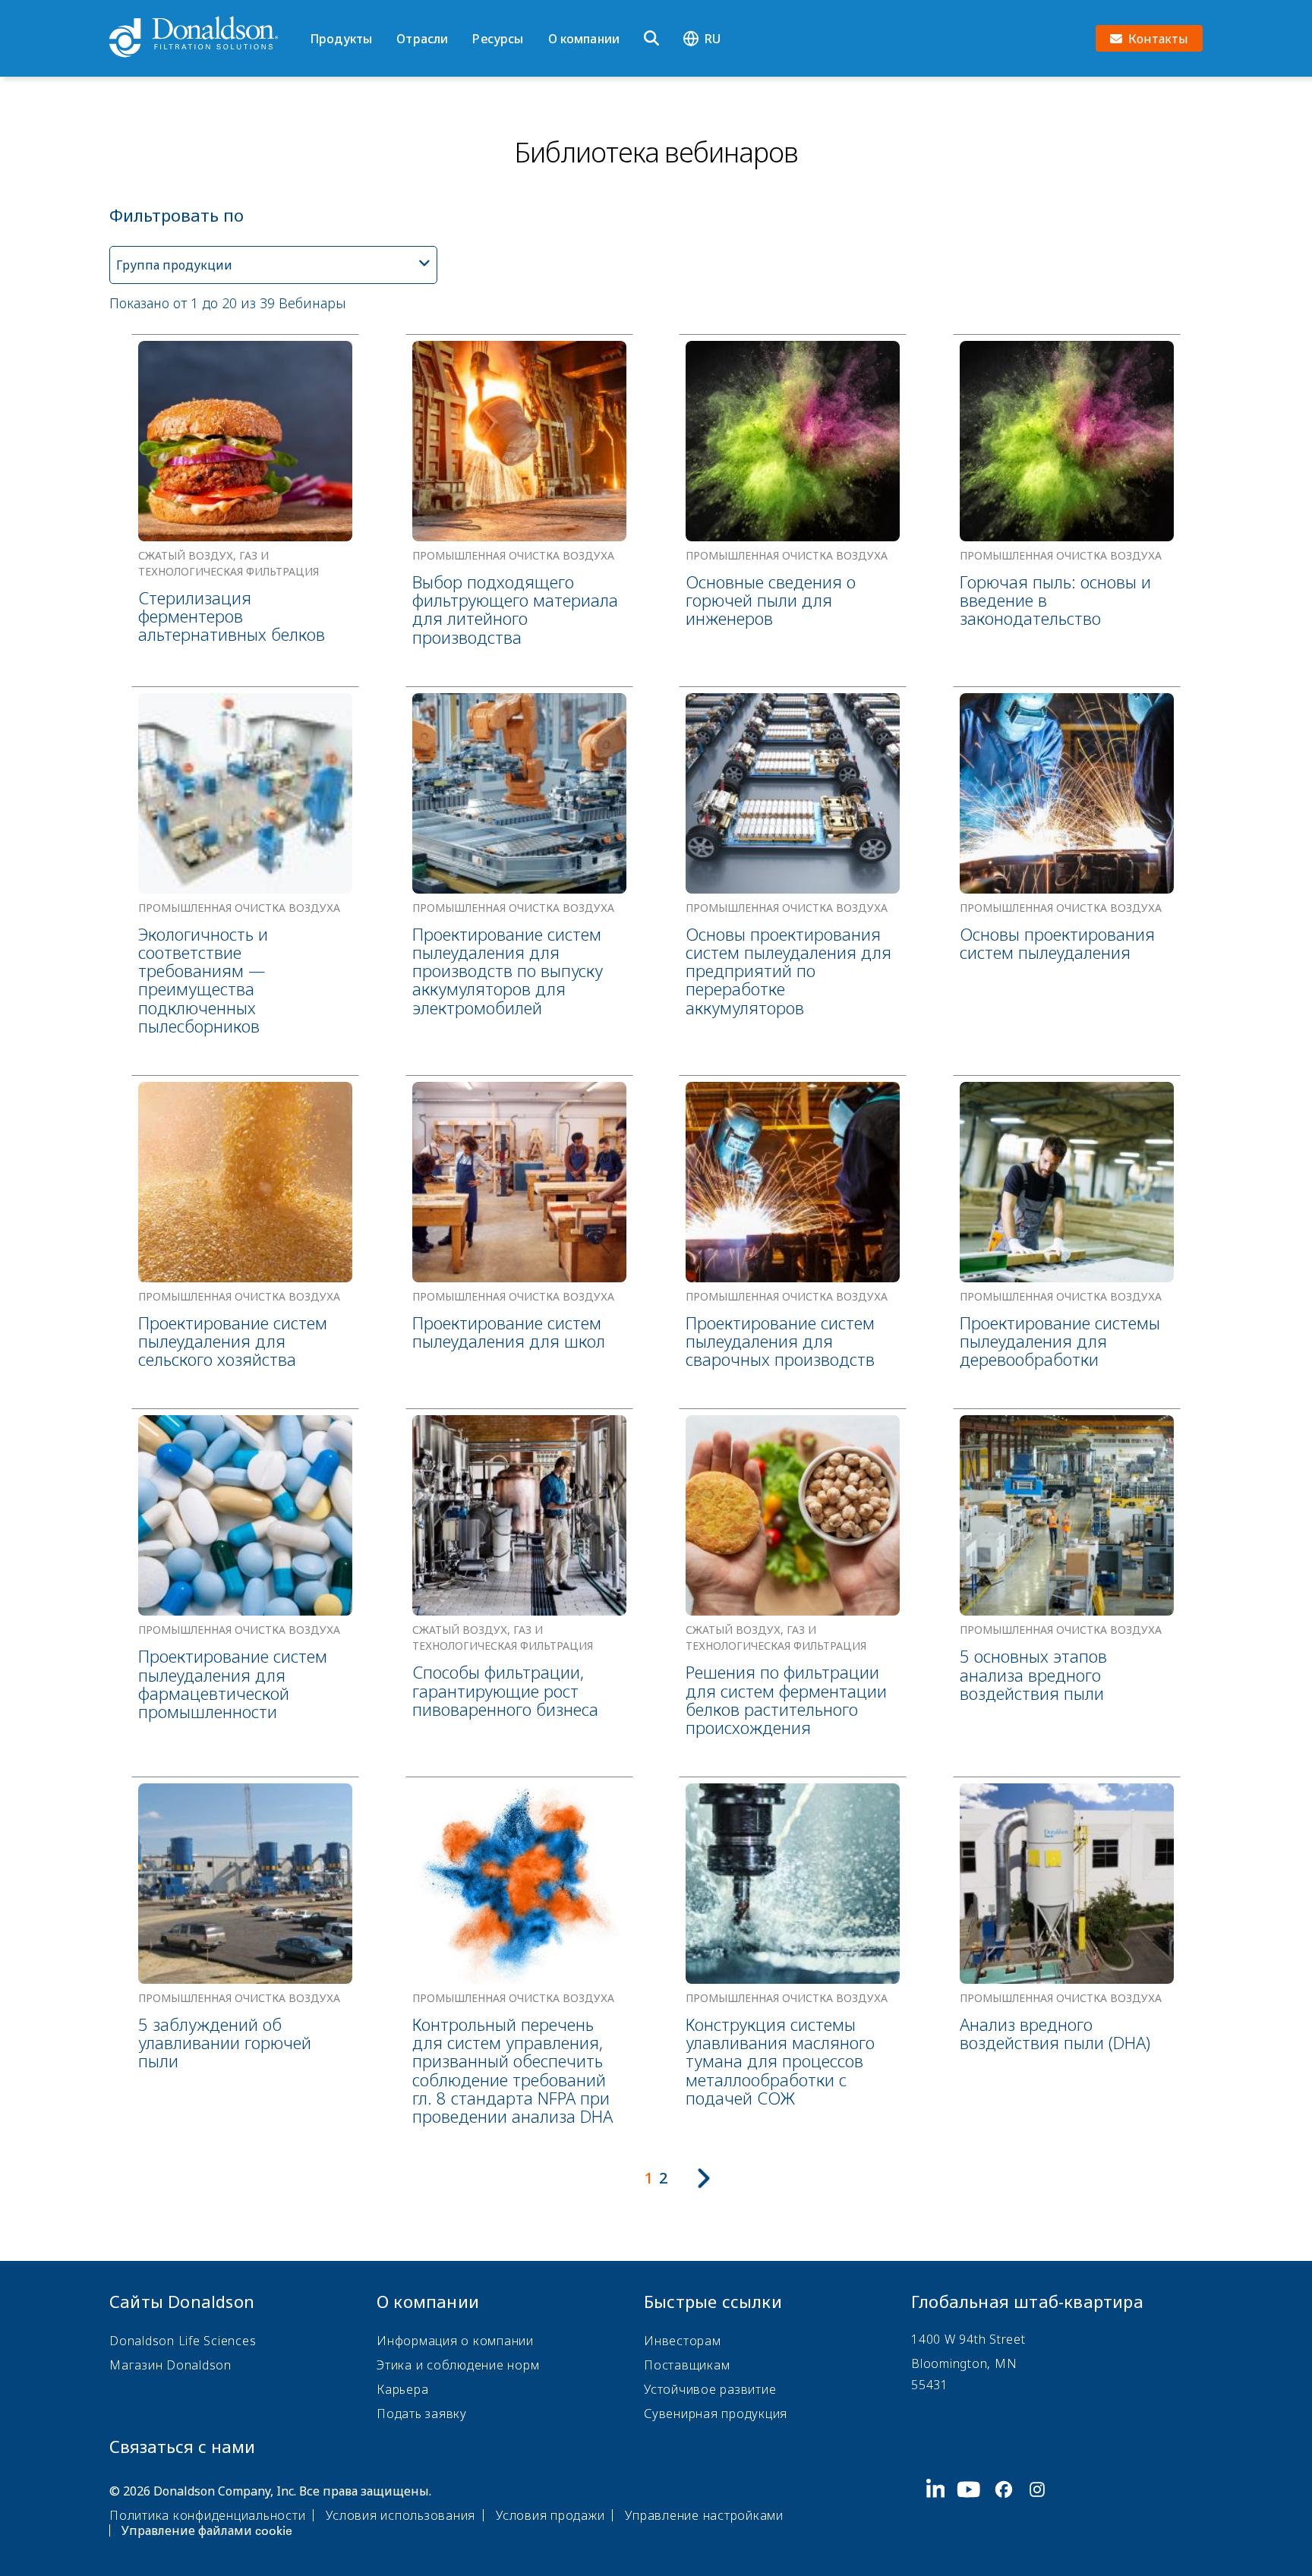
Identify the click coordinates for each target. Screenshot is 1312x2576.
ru (713, 39)
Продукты (341, 39)
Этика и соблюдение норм (458, 2365)
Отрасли (422, 39)
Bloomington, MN (964, 2363)
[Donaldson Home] (203, 38)
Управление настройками (704, 2515)
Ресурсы (498, 39)
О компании (584, 39)
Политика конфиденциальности (207, 2515)
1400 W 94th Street (968, 2339)
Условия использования (401, 2515)
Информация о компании (455, 2341)
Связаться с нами (182, 2446)
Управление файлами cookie (207, 2530)
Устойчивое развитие (710, 2389)
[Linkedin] (942, 2509)
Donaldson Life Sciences (183, 2341)
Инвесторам (683, 2341)
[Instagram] (1043, 2509)
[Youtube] (975, 2509)
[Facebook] (1010, 2509)
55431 (930, 2385)
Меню (315, 13)
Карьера (402, 2389)
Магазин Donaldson (170, 2365)
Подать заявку (422, 2414)
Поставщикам (687, 2365)
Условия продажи (550, 2515)
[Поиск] (651, 39)
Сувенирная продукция (716, 2414)
